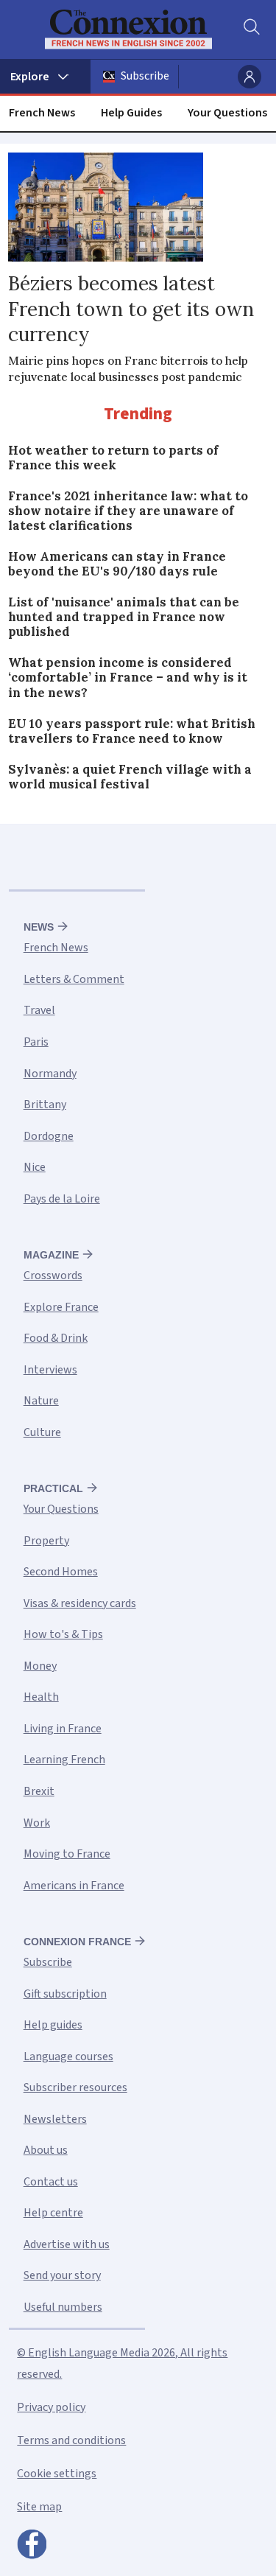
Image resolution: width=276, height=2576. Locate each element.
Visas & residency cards (80, 1603)
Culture (42, 1432)
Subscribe (145, 76)
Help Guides (131, 113)
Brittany (45, 1105)
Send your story (62, 2275)
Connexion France (77, 1942)
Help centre (53, 2213)
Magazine (51, 1255)
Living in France (63, 1729)
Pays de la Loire (62, 1199)
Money (40, 1666)
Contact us (51, 2182)
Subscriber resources (75, 2087)
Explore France (61, 1307)
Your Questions (227, 113)
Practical (53, 1488)
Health (41, 1697)
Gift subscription (65, 1994)
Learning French (64, 1760)
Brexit (39, 1791)
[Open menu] (45, 77)
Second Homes (61, 1572)
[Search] (250, 29)
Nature (41, 1401)
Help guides (53, 2025)
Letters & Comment (74, 979)
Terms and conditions (71, 2440)
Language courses (68, 2057)
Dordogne (49, 1136)
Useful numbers (63, 2307)
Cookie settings (57, 2474)
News (39, 927)
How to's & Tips (63, 1634)
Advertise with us (67, 2244)
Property (46, 1541)
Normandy (50, 1074)
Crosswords (53, 1275)
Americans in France (74, 1886)
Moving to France (67, 1854)
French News (42, 113)
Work (37, 1823)
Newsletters (55, 2119)
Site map (39, 2507)
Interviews (50, 1370)
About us (46, 2150)
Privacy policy (51, 2407)
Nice (35, 1167)
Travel (39, 1010)
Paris (36, 1042)
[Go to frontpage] (128, 29)
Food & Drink (56, 1338)
